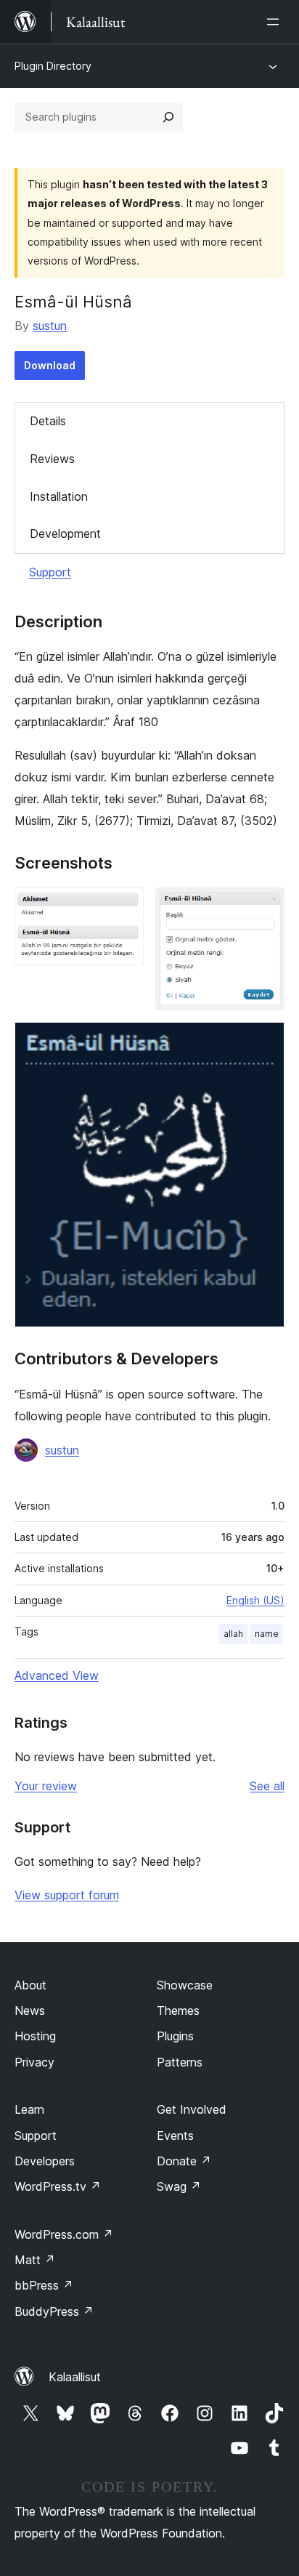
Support (50, 572)
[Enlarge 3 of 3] (265, 1042)
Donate (184, 2161)
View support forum (67, 1895)
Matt (35, 2260)
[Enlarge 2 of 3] (265, 907)
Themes (178, 2011)
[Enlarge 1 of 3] (124, 907)
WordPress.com (64, 2234)
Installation (59, 496)
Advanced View (57, 1675)
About (30, 1985)
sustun (50, 326)
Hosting (35, 2036)
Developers (45, 2161)
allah (233, 1634)
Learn (29, 2109)
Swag (179, 2186)
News (30, 2011)
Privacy (34, 2062)
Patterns (180, 2062)
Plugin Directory (53, 66)
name (267, 1634)
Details (48, 421)
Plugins (175, 2036)
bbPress (44, 2285)
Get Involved (192, 2109)
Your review (46, 1786)
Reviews (52, 459)
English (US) (255, 1600)
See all (267, 1786)
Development (65, 534)
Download (50, 365)
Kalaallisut (75, 2377)
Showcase (185, 1985)
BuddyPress (54, 2311)
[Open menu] (276, 22)
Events (175, 2136)
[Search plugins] (168, 117)
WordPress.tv (58, 2186)
